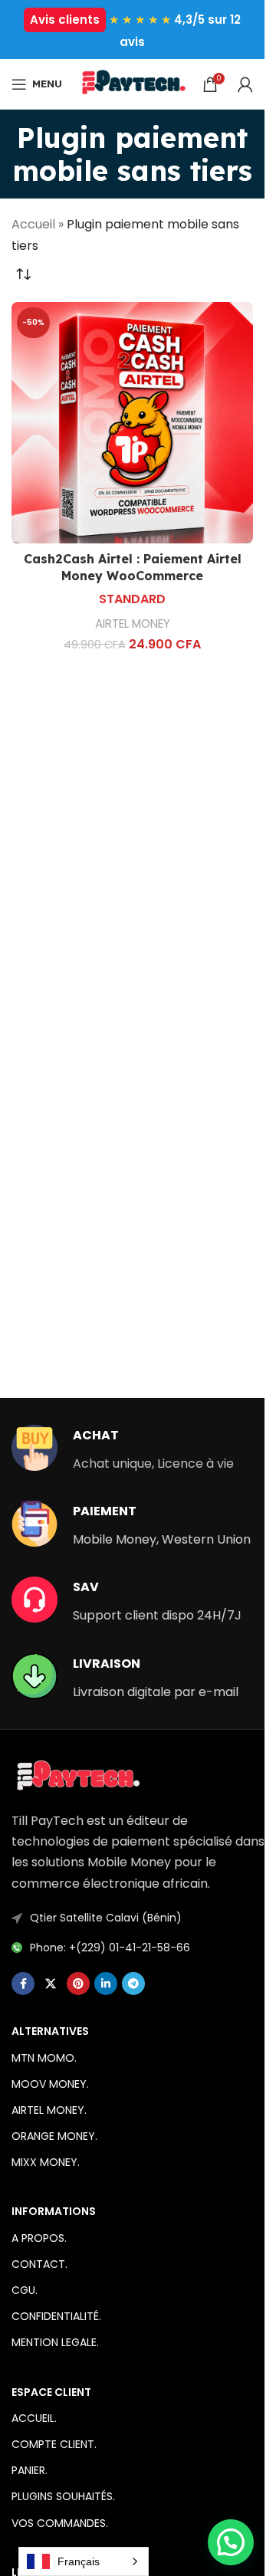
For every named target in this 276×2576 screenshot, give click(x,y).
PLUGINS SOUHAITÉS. (63, 2496)
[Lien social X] (51, 1984)
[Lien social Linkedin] (106, 1984)
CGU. (25, 2290)
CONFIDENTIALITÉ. (56, 2316)
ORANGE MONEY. (54, 2136)
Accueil (33, 224)
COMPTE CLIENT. (54, 2444)
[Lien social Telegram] (133, 1984)
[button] (231, 2542)
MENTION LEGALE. (55, 2342)
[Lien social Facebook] (23, 1984)
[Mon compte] (245, 84)
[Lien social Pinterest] (78, 1984)
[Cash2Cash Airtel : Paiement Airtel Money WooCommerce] (132, 423)
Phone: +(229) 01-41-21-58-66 (110, 1948)
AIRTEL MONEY (133, 623)
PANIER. (30, 2470)
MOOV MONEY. (50, 2084)
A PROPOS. (39, 2238)
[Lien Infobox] (123, 1449)
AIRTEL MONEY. (49, 2110)
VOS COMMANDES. (60, 2523)
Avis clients (65, 20)
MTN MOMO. (44, 2058)
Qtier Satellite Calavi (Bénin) (106, 1918)
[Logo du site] (132, 83)
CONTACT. (39, 2264)
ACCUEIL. (34, 2418)
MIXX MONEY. (46, 2162)
